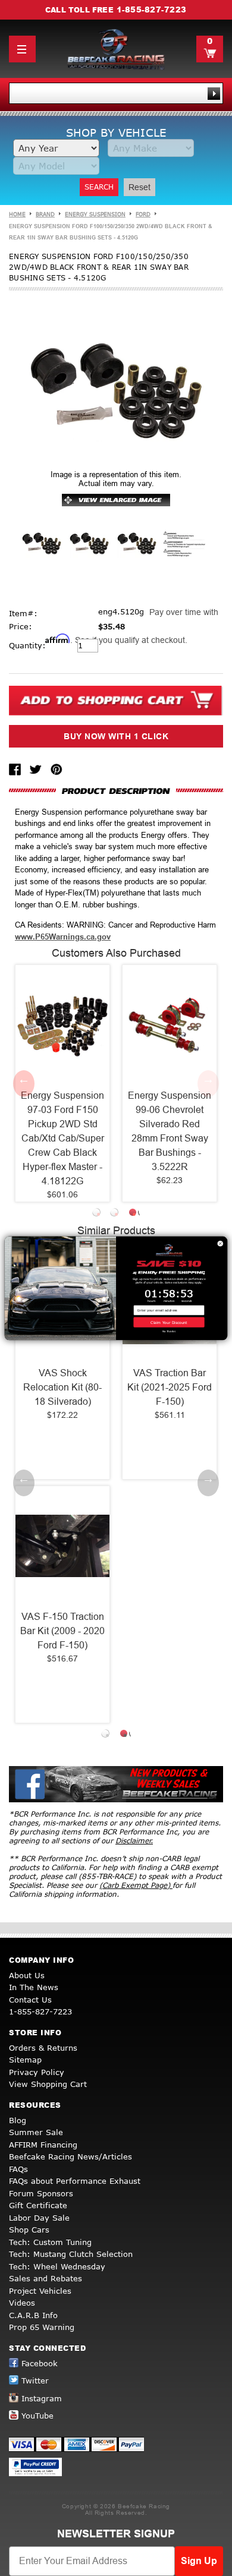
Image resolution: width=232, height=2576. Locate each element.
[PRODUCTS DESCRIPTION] (116, 791)
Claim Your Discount (169, 1322)
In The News (34, 1987)
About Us (27, 1975)
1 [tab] (98, 1214)
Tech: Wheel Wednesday (57, 2266)
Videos (22, 2303)
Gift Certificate (38, 2205)
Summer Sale (36, 2132)
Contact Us (30, 2000)
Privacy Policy (37, 2072)
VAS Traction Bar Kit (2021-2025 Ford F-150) (170, 1387)
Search (99, 187)
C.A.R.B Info (33, 2315)
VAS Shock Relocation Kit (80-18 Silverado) (62, 1387)
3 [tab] (134, 1214)
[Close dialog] (220, 1243)
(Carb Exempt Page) (136, 1885)
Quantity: (27, 645)
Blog (18, 2120)
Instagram (42, 2398)
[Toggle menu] (22, 49)
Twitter (35, 2380)
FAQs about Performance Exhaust (75, 2181)
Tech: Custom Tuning (50, 2242)
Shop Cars (29, 2230)
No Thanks (169, 1331)
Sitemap (25, 2060)
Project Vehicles (40, 2291)
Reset (139, 187)
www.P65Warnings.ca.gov (63, 937)
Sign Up (199, 2561)
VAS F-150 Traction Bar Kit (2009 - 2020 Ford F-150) (62, 1631)
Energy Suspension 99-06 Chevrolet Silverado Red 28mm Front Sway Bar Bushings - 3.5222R (170, 1131)
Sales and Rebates (46, 2278)
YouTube (37, 2416)
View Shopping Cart (48, 2084)
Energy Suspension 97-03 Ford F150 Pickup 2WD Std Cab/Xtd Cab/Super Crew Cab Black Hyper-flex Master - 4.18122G (62, 1138)
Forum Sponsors (41, 2193)
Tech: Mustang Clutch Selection (71, 2254)
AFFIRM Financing (43, 2145)
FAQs (18, 2169)
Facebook (40, 2363)
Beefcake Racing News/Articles (70, 2156)
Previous (24, 1083)
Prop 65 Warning (42, 2327)
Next (208, 1083)
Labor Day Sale (39, 2218)
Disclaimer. (134, 1841)
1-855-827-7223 (152, 10)
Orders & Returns (43, 2048)
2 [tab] (116, 1214)
